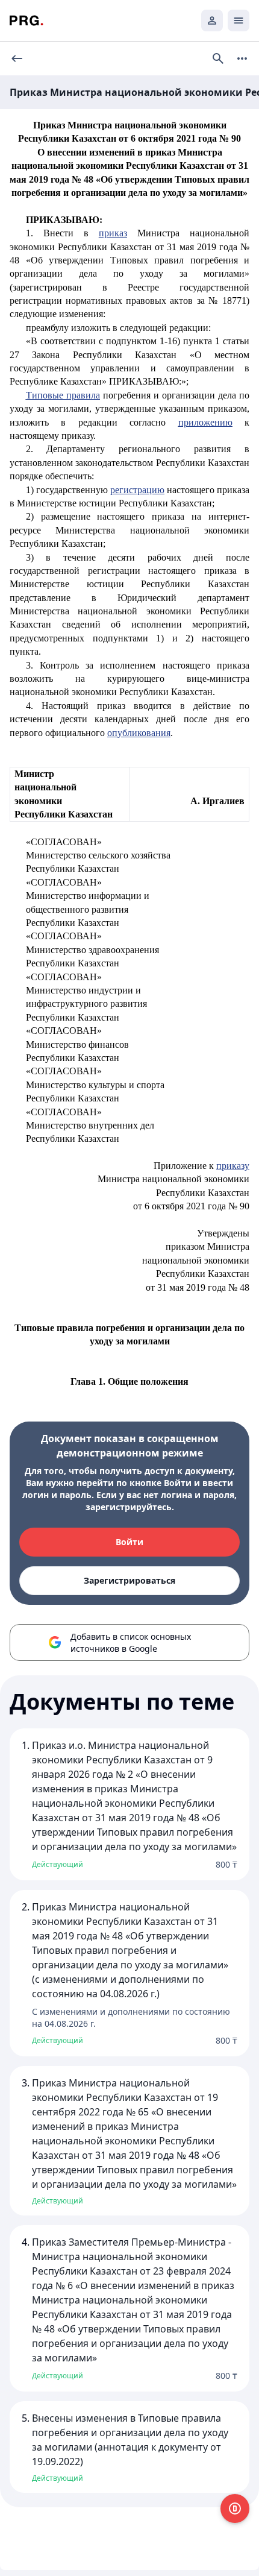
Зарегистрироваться (129, 1580)
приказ (113, 233)
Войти (129, 1542)
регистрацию (137, 490)
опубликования (139, 733)
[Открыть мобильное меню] (239, 20)
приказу (233, 1166)
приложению (205, 422)
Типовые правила (63, 395)
